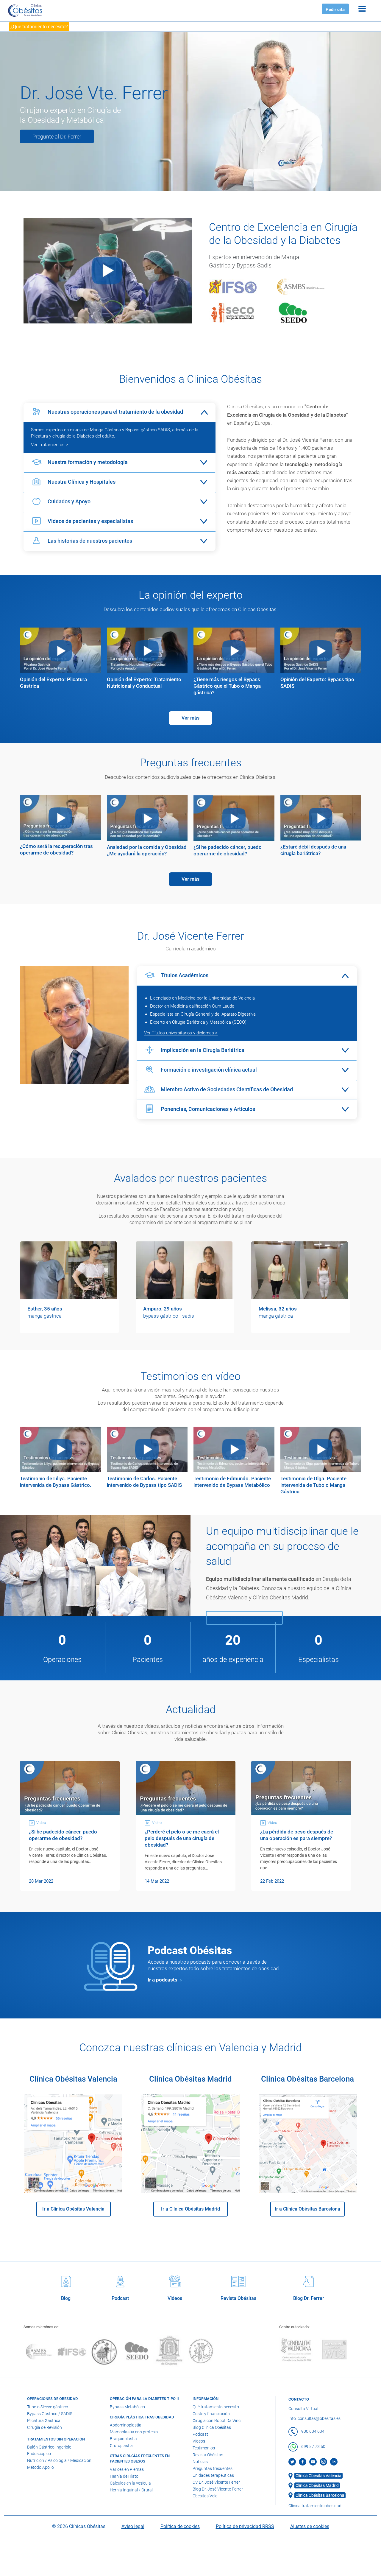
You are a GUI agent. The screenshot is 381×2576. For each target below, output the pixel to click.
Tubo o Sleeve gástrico (48, 2407)
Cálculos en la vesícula (130, 2483)
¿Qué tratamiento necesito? (39, 27)
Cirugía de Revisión (44, 2427)
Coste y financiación (211, 2413)
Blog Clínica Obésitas (212, 2427)
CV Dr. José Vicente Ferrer (216, 2482)
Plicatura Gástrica (44, 2420)
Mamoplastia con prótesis (134, 2432)
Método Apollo (40, 2467)
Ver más (190, 718)
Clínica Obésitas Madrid (317, 2485)
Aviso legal (133, 2526)
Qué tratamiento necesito (216, 2407)
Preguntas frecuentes (213, 2468)
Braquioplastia (123, 2439)
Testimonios (204, 2448)
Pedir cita (335, 10)
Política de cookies (180, 2526)
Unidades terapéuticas (213, 2475)
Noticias (200, 2461)
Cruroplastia (121, 2446)
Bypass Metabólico (127, 2407)
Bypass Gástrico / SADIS (50, 2413)
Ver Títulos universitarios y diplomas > (181, 1033)
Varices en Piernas (127, 2469)
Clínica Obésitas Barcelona (320, 2495)
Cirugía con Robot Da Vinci (217, 2420)
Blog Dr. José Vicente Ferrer (218, 2489)
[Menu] (362, 8)
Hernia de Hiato (124, 2476)
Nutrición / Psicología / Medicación (59, 2460)
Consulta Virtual (303, 2408)
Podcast (200, 2434)
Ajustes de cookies (310, 2526)
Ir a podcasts (163, 1980)
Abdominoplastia (126, 2425)
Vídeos (199, 2441)
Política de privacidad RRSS (245, 2526)
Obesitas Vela (205, 2496)
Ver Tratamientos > (50, 445)
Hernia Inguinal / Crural (131, 2490)
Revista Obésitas (208, 2454)
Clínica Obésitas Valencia (318, 2476)
